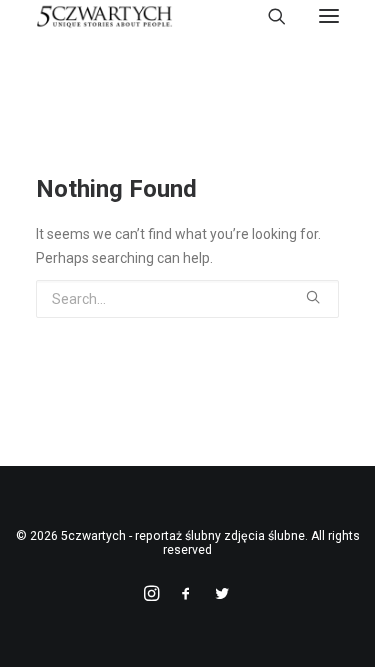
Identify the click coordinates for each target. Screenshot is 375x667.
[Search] (268, 16)
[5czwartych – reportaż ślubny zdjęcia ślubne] (104, 16)
